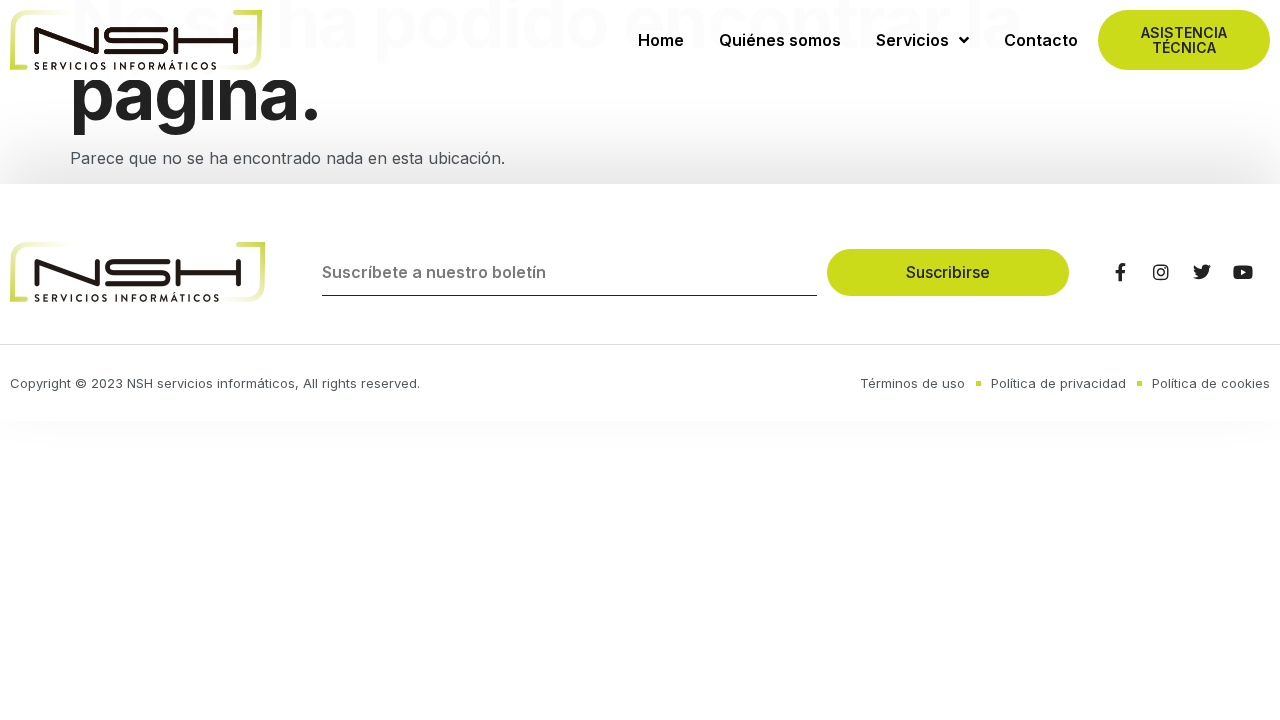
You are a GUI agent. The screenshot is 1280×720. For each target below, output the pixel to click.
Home (661, 40)
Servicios (912, 40)
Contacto (1041, 40)
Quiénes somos (780, 40)
